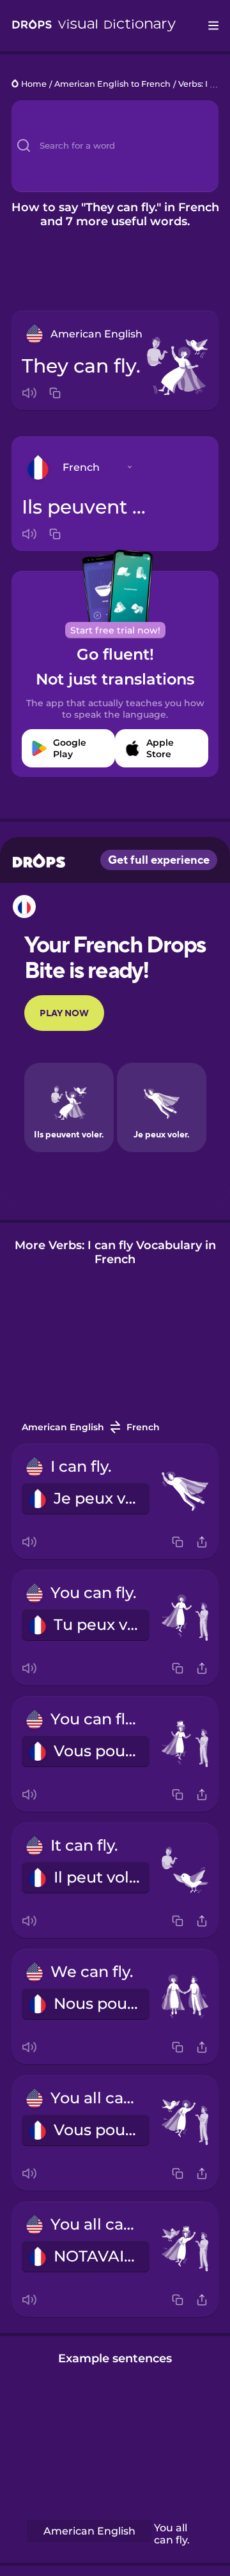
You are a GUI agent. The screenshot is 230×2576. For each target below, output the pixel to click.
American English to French (112, 85)
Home (34, 85)
